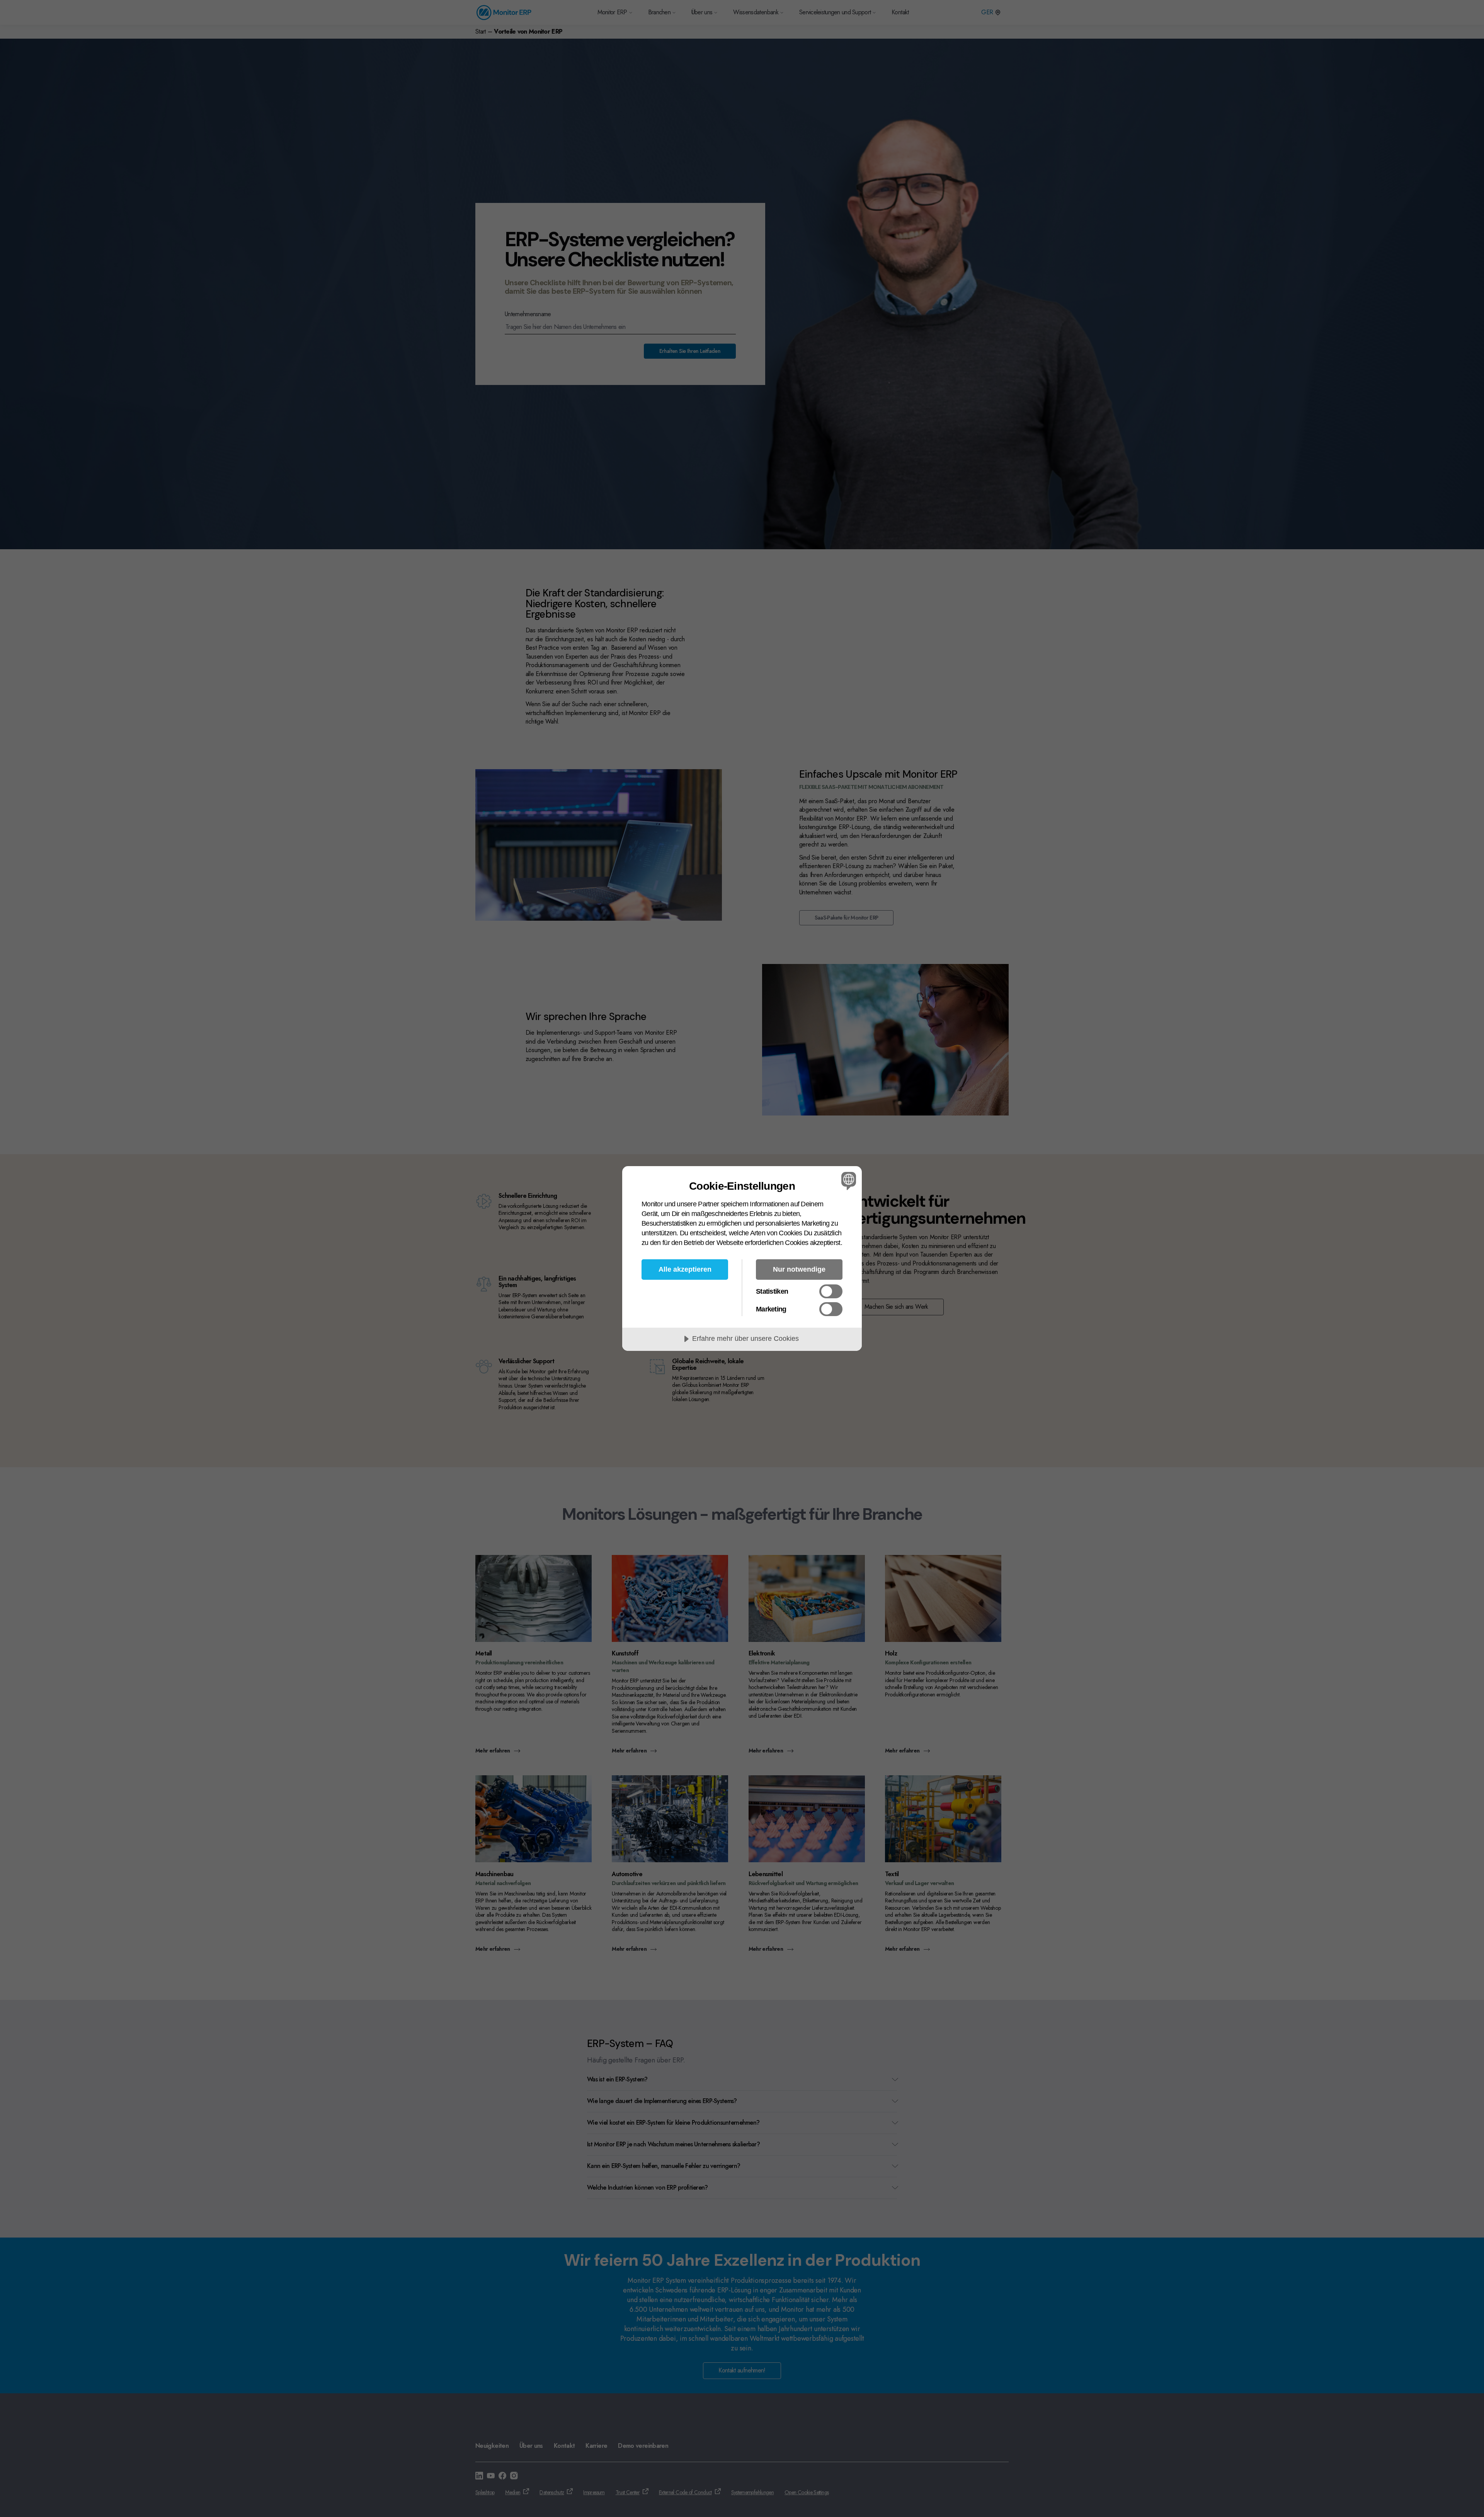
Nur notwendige (799, 1269)
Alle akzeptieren (685, 1269)
